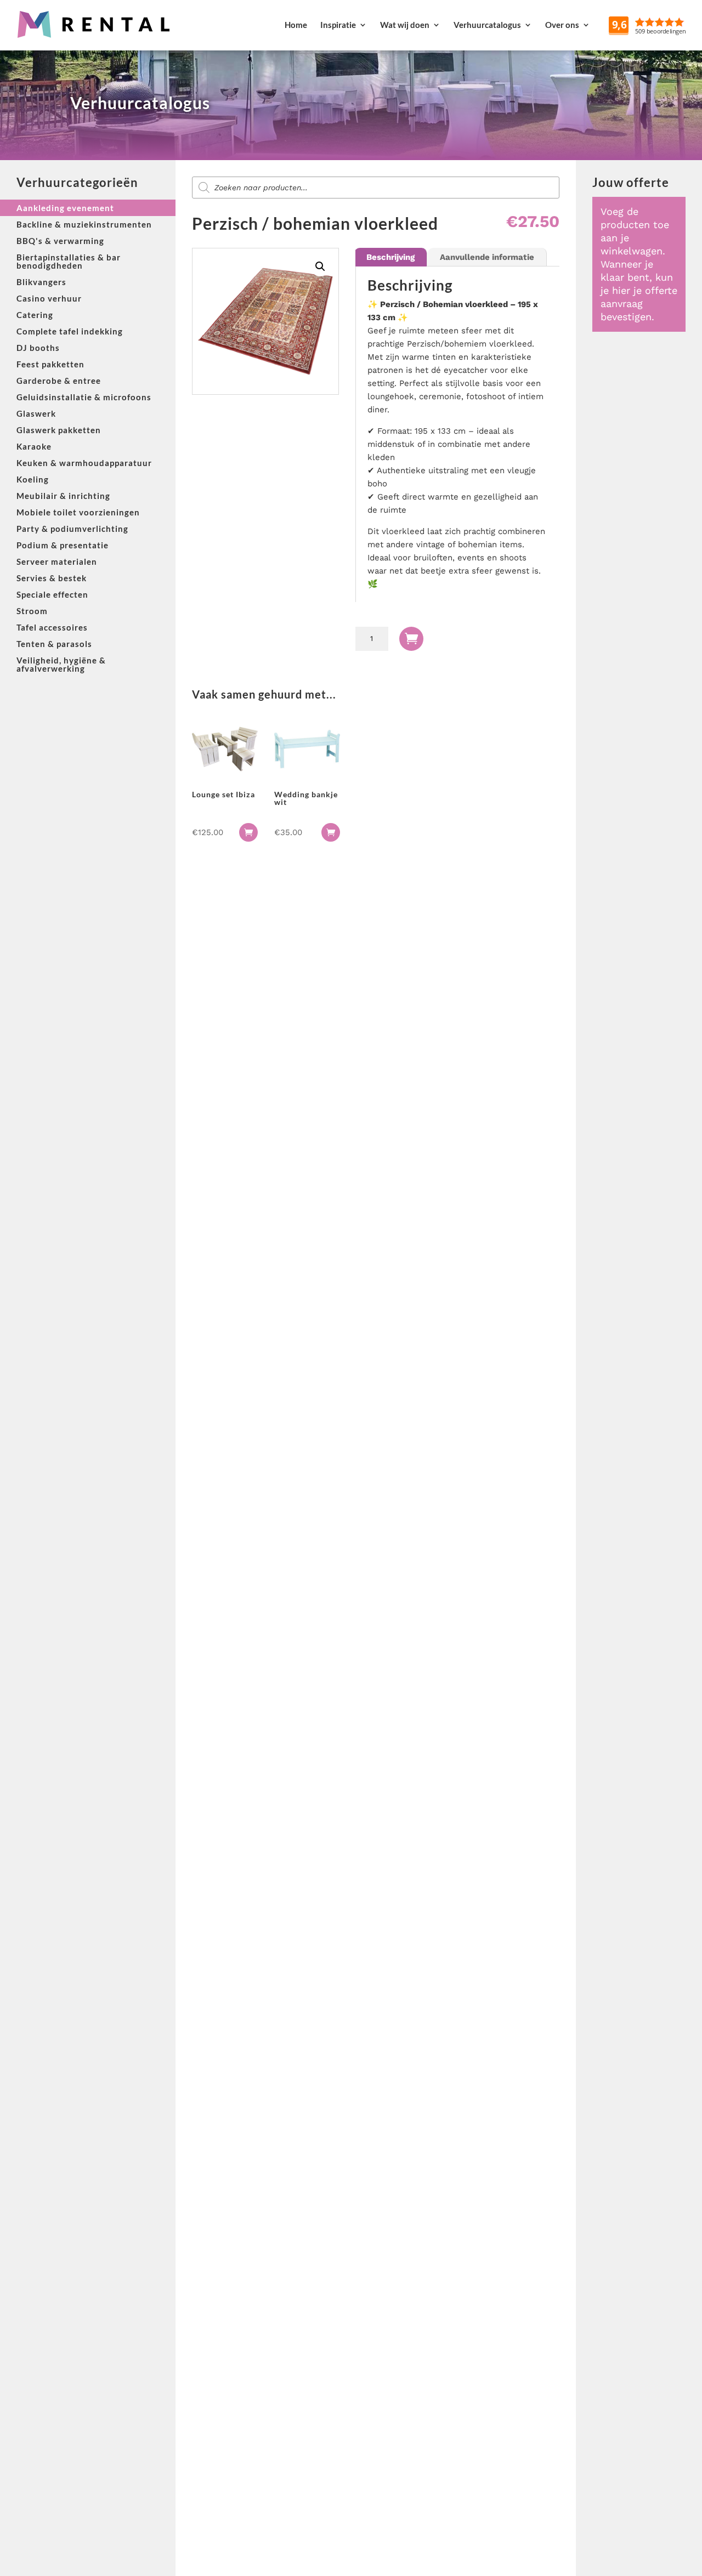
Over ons (562, 25)
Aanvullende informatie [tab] (487, 257)
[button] (320, 266)
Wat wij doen (405, 25)
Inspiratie (338, 25)
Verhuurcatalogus (487, 25)
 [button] (248, 832)
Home (296, 25)
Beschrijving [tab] (390, 257)
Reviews (675, 25)
